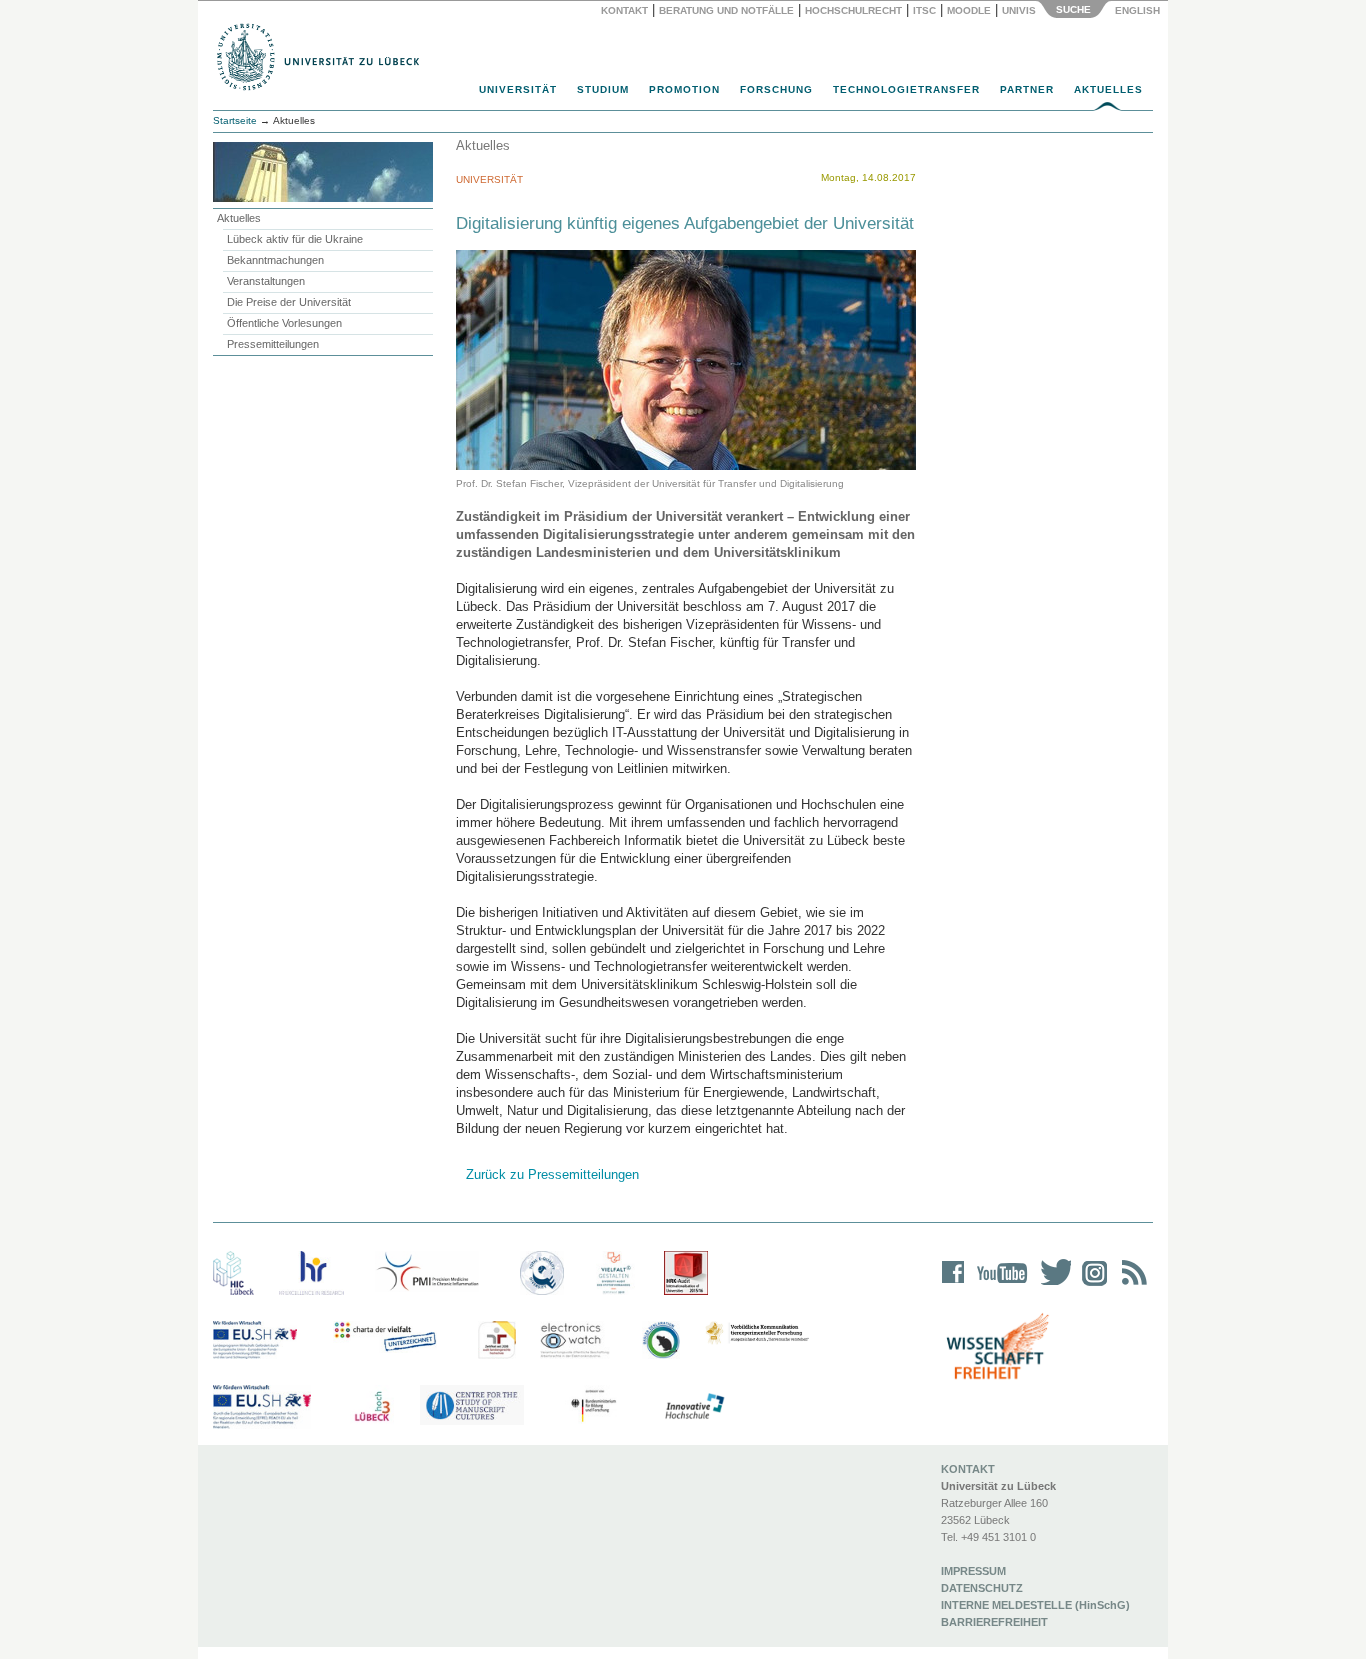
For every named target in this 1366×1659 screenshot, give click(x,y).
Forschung (776, 89)
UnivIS (1019, 10)
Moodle (969, 10)
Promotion (684, 89)
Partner (1027, 89)
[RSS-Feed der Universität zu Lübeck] (1131, 1285)
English (1139, 10)
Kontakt (624, 10)
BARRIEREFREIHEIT (994, 1622)
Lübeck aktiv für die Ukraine (295, 239)
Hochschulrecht (853, 10)
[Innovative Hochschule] (693, 1407)
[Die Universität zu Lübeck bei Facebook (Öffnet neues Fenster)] (953, 1285)
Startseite (235, 120)
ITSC (924, 10)
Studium (603, 89)
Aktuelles (1108, 89)
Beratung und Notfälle (726, 10)
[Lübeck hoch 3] (372, 1407)
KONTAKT (968, 1469)
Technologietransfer (906, 89)
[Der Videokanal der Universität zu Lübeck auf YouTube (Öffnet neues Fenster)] (998, 1285)
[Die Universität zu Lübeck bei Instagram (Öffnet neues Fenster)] (1091, 1285)
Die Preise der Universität (289, 302)
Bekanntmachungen (275, 260)
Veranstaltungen (266, 281)
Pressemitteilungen (273, 344)
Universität (518, 89)
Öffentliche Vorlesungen (284, 323)
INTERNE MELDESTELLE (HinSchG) (1035, 1605)
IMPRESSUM (973, 1571)
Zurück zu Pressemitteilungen (552, 1174)
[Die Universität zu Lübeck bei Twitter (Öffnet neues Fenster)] (1051, 1285)
